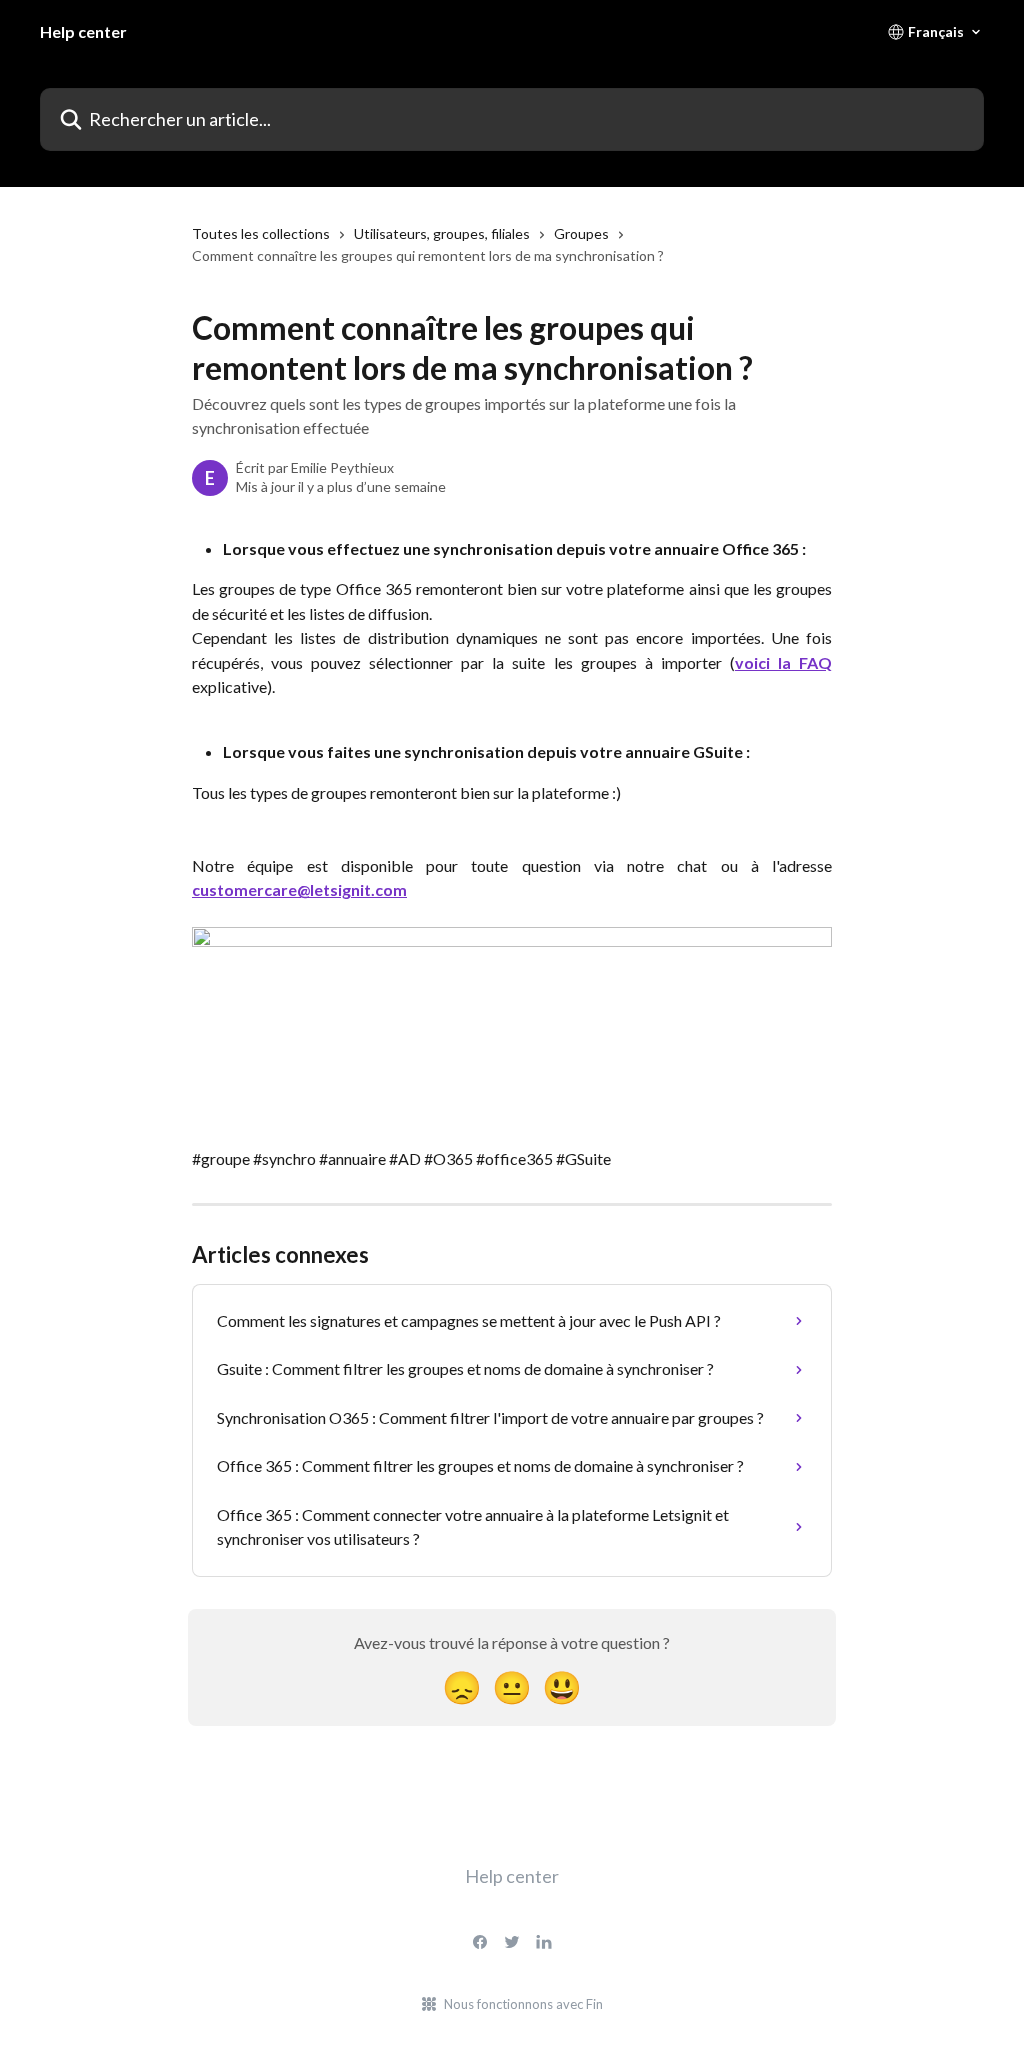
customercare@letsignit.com (299, 889)
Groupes (581, 233)
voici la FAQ (783, 662)
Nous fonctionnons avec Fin (523, 2004)
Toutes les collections (261, 233)
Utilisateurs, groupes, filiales (442, 233)
